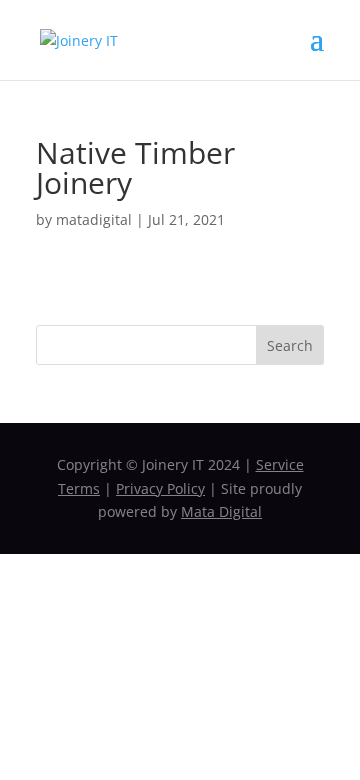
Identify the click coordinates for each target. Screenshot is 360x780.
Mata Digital (221, 511)
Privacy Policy (160, 488)
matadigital (94, 219)
